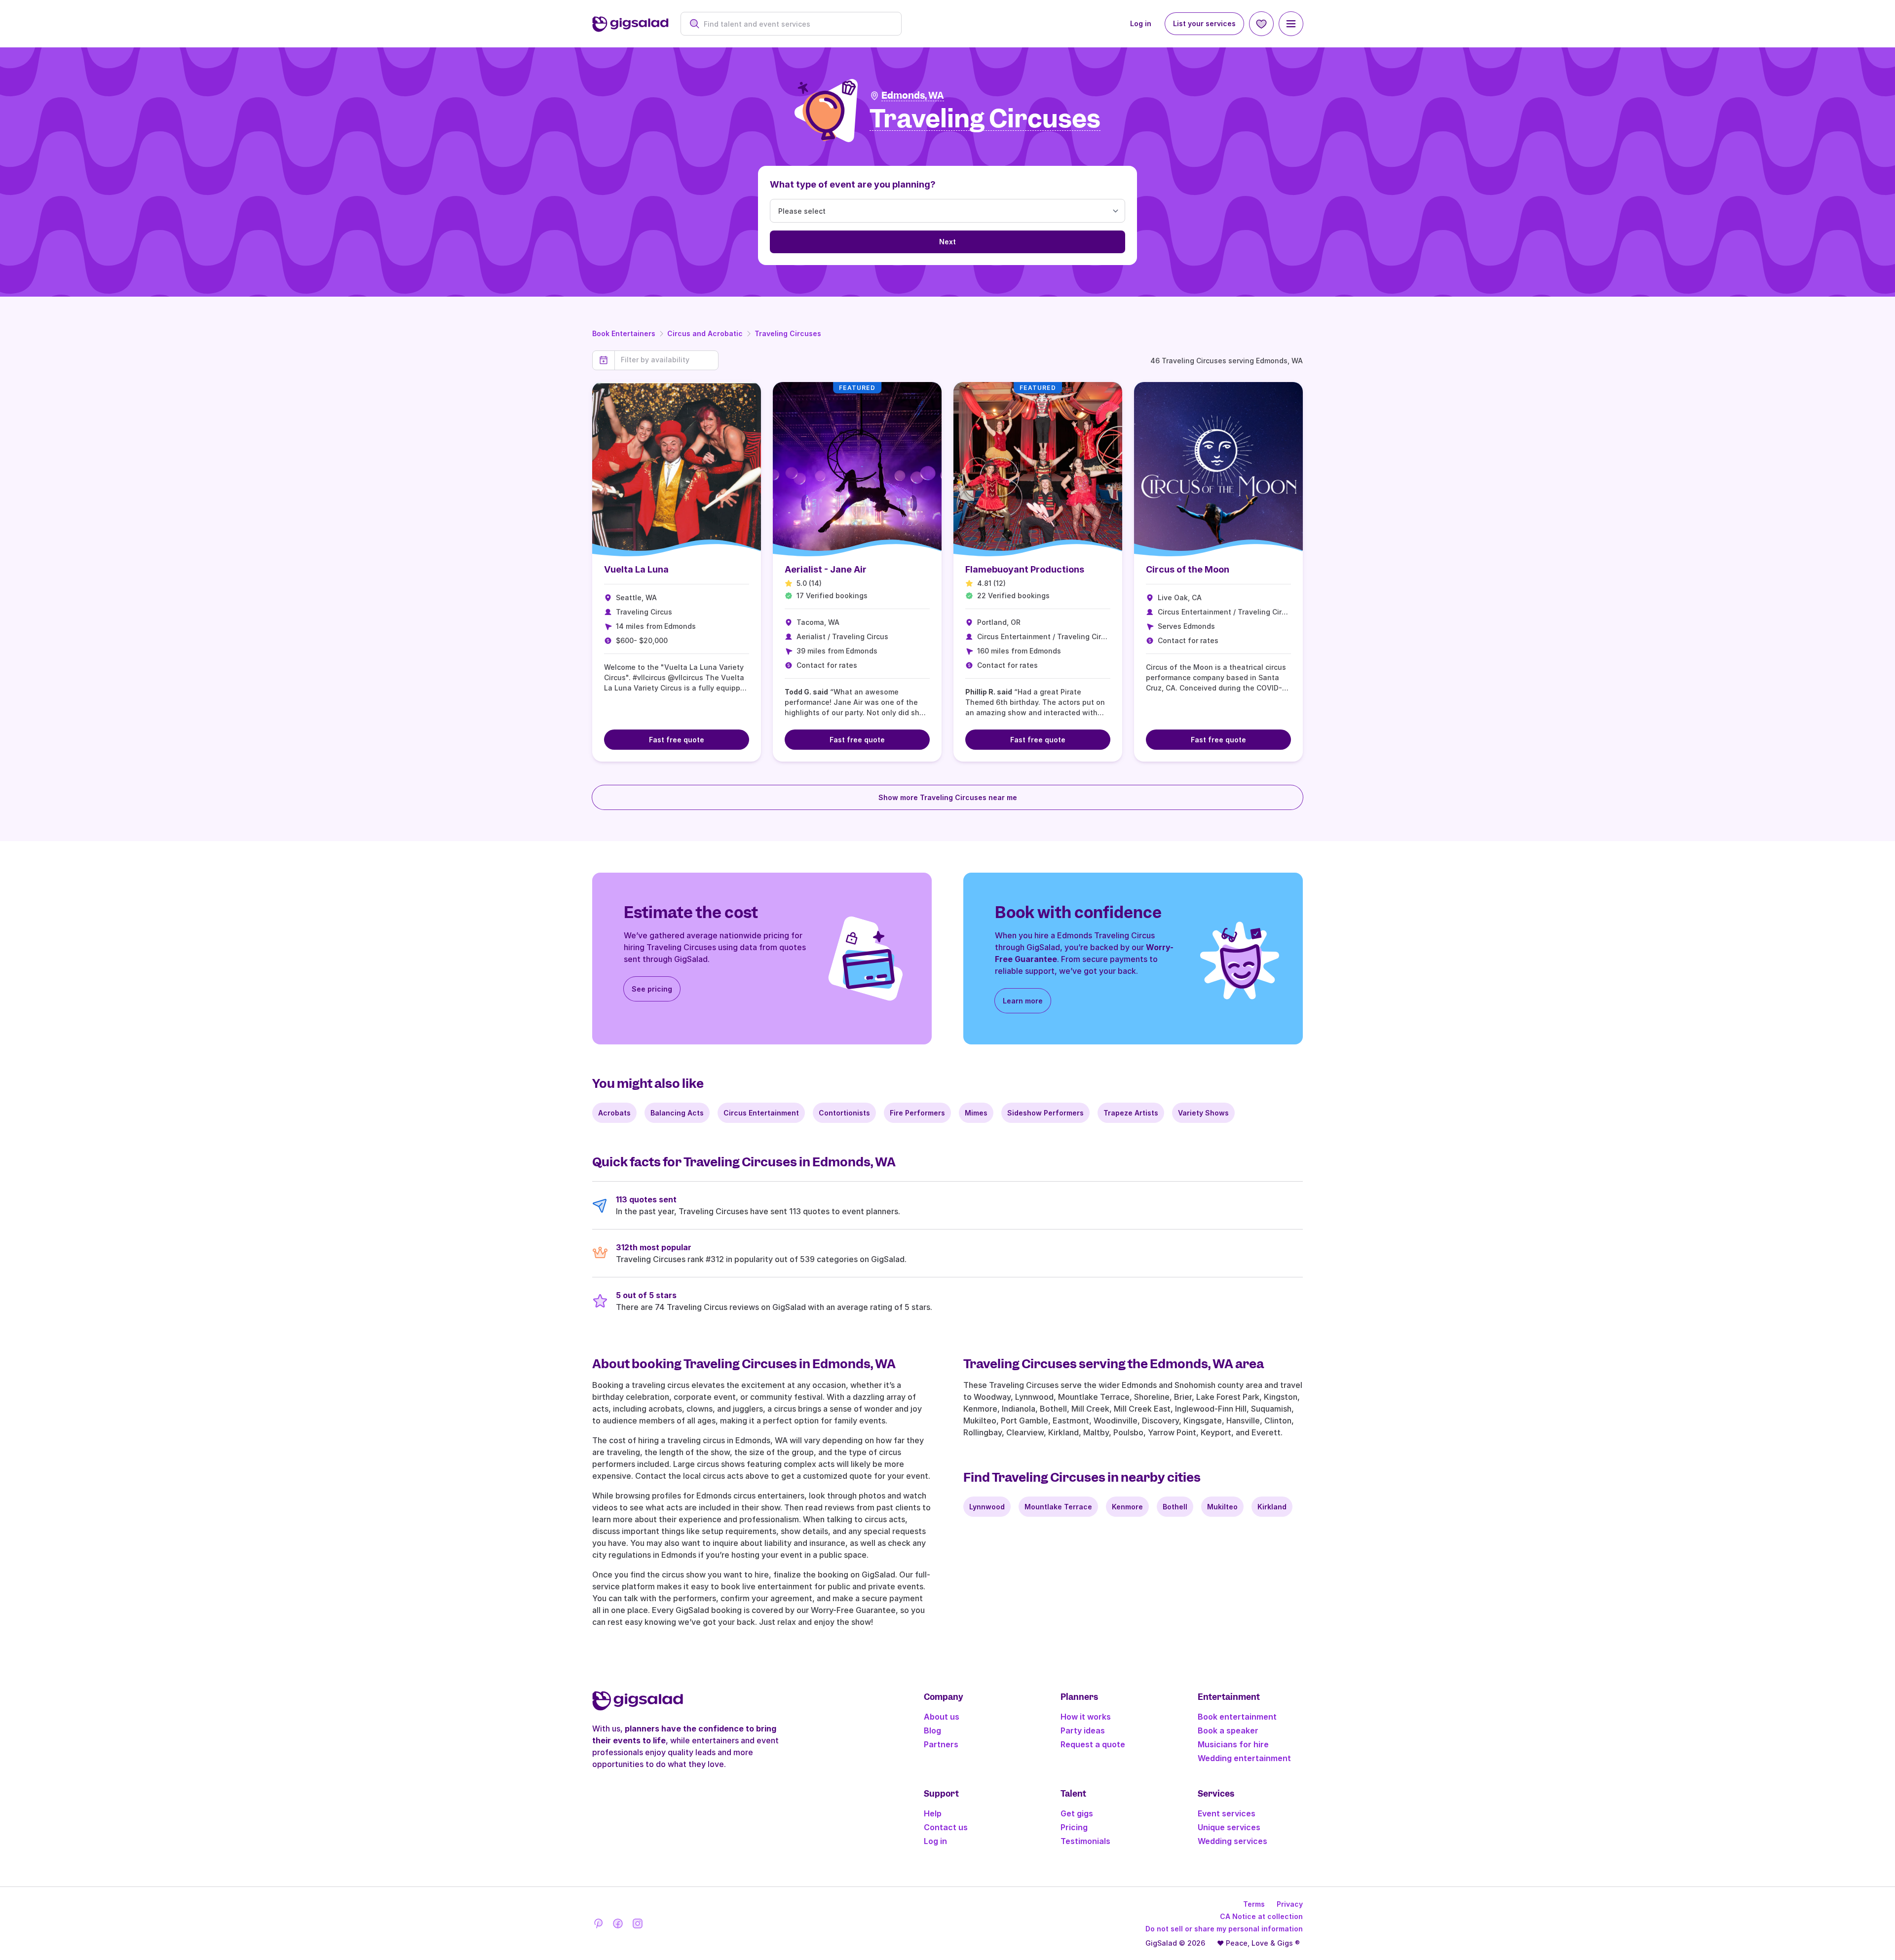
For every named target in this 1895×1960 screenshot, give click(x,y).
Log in (1141, 23)
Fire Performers (917, 1113)
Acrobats (614, 1113)
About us (942, 1717)
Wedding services (1232, 1841)
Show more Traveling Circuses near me (948, 797)
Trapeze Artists (1131, 1113)
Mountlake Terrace (1058, 1507)
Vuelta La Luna (636, 569)
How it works (1086, 1717)
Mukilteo (1222, 1507)
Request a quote (1093, 1744)
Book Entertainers (624, 333)
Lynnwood (987, 1507)
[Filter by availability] (666, 360)
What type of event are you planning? (853, 184)
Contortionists (844, 1113)
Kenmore (1127, 1507)
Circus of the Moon (1188, 569)
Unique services (1229, 1827)
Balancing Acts (677, 1113)
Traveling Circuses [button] (985, 119)
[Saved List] (1261, 24)
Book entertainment (1237, 1717)
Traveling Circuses (788, 333)
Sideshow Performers (1045, 1113)
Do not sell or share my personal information (1224, 1929)
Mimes (976, 1113)
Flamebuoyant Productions (1025, 569)
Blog (932, 1730)
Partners (941, 1744)
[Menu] (1291, 24)
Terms (1254, 1904)
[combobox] (796, 24)
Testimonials (1085, 1841)
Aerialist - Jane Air (826, 569)
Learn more (1023, 1001)
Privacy (1290, 1904)
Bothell (1175, 1507)
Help (933, 1813)
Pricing (1074, 1827)
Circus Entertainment (761, 1113)
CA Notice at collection (1261, 1916)
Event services (1227, 1813)
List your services (1204, 23)
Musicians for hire (1233, 1744)
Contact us (946, 1827)
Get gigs (1077, 1813)
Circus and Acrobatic (705, 333)
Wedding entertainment (1244, 1758)
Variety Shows (1203, 1113)
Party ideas (1083, 1730)
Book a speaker (1228, 1730)
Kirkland (1272, 1507)
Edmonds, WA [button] (913, 96)
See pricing (652, 989)
